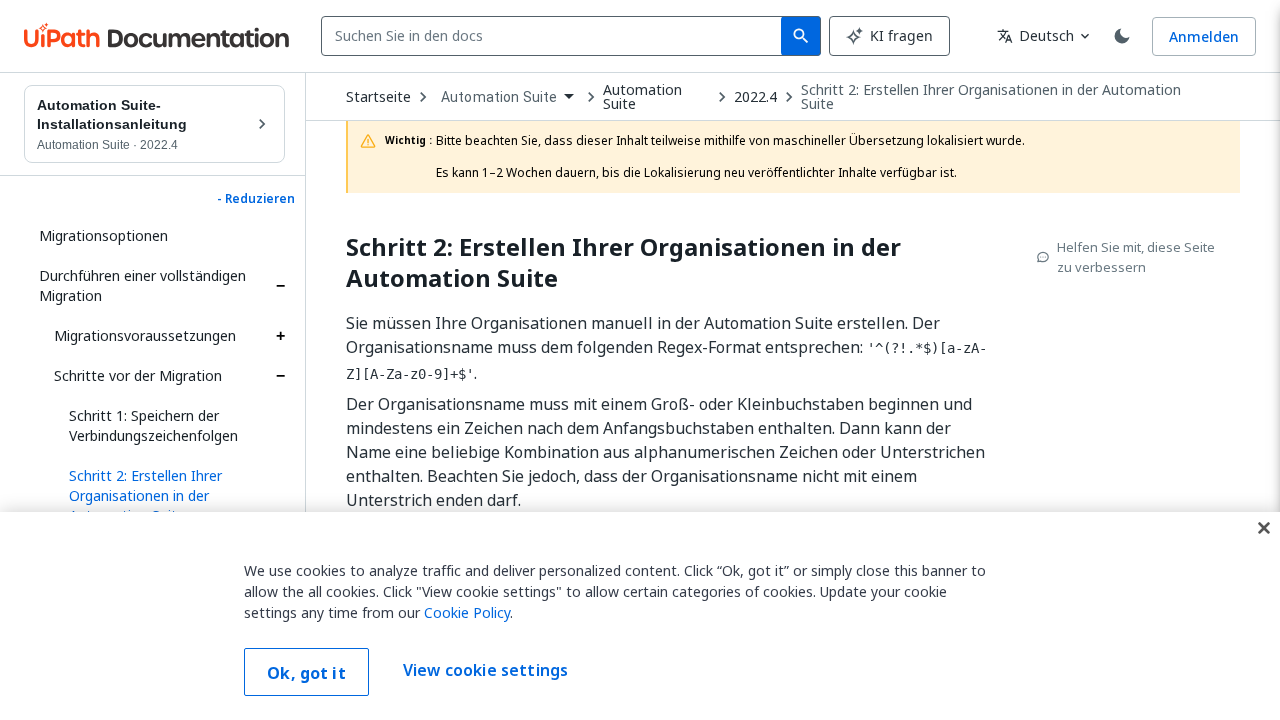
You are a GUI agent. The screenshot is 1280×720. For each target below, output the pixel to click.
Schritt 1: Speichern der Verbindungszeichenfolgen (153, 425)
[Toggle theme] (1122, 36)
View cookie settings (485, 670)
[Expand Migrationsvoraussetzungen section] (280, 336)
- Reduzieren (256, 199)
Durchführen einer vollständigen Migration (142, 285)
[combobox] (555, 36)
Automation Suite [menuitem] (499, 97)
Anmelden (1204, 36)
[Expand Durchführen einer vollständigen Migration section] (280, 286)
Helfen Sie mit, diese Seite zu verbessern (1136, 257)
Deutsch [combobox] (1035, 35)
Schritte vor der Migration (138, 375)
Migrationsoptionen (103, 235)
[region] (640, 616)
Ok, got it (306, 673)
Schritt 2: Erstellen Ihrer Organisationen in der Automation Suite (991, 97)
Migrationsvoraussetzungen (145, 335)
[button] (169, 496)
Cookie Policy (467, 612)
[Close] (1264, 528)
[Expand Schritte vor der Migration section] (280, 376)
